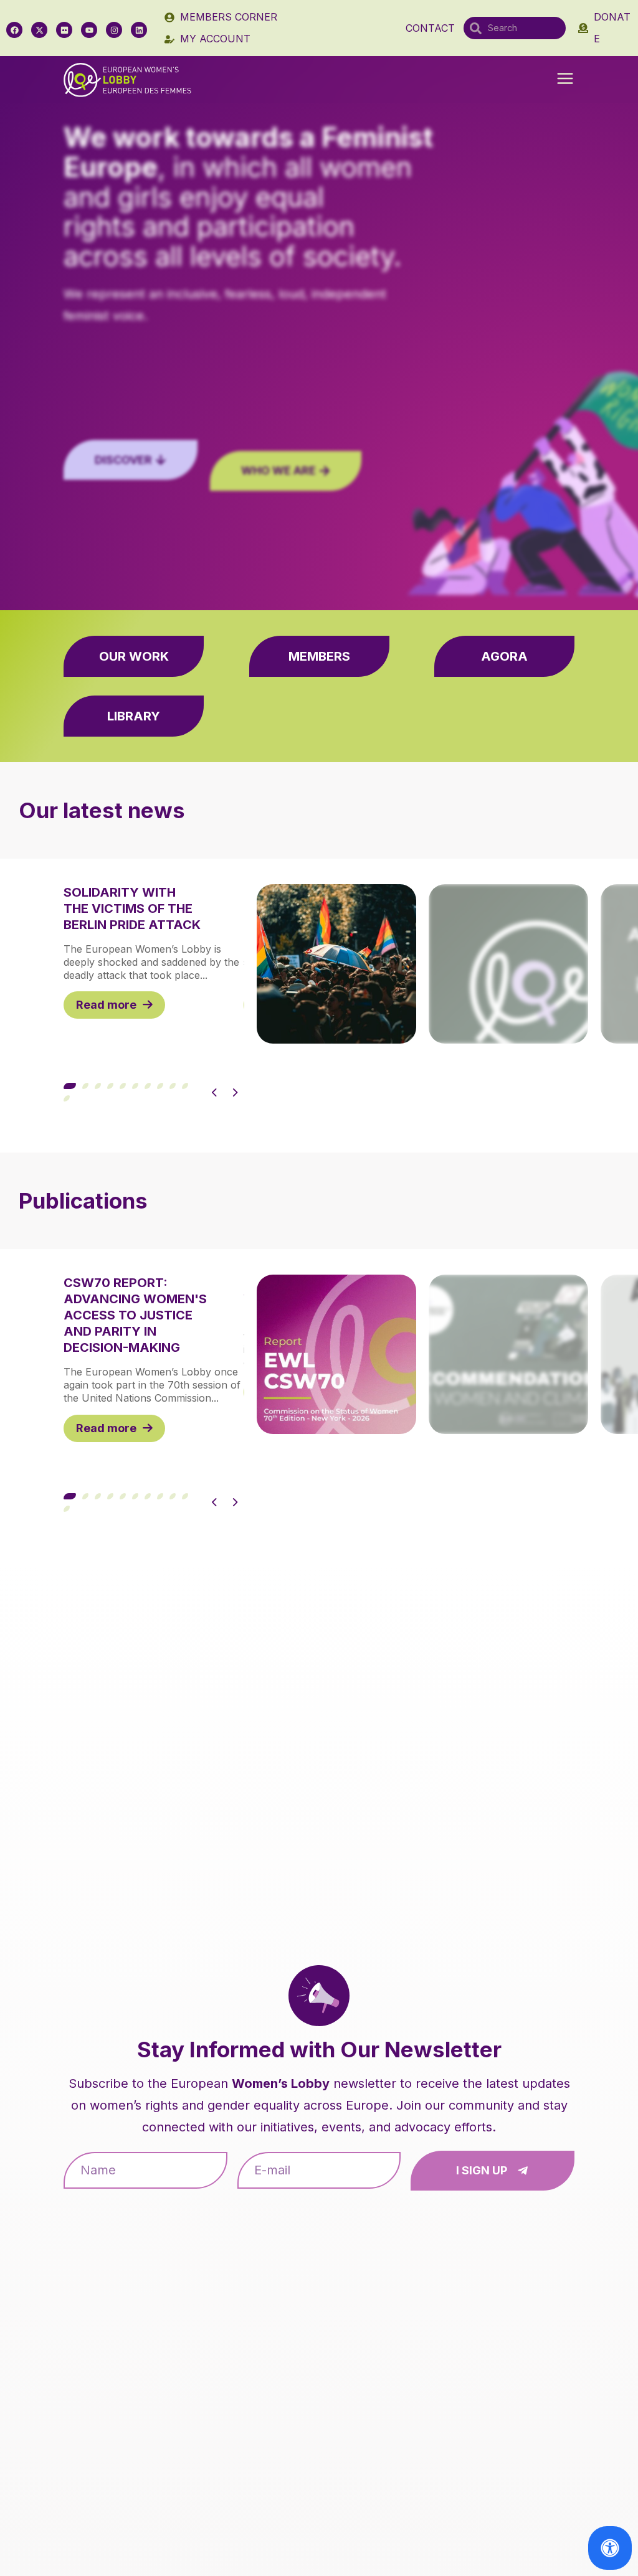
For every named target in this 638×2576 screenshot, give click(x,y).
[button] (565, 80)
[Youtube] (89, 30)
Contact (430, 28)
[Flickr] (64, 30)
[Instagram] (114, 30)
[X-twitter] (39, 30)
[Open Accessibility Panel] (610, 2548)
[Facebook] (14, 30)
